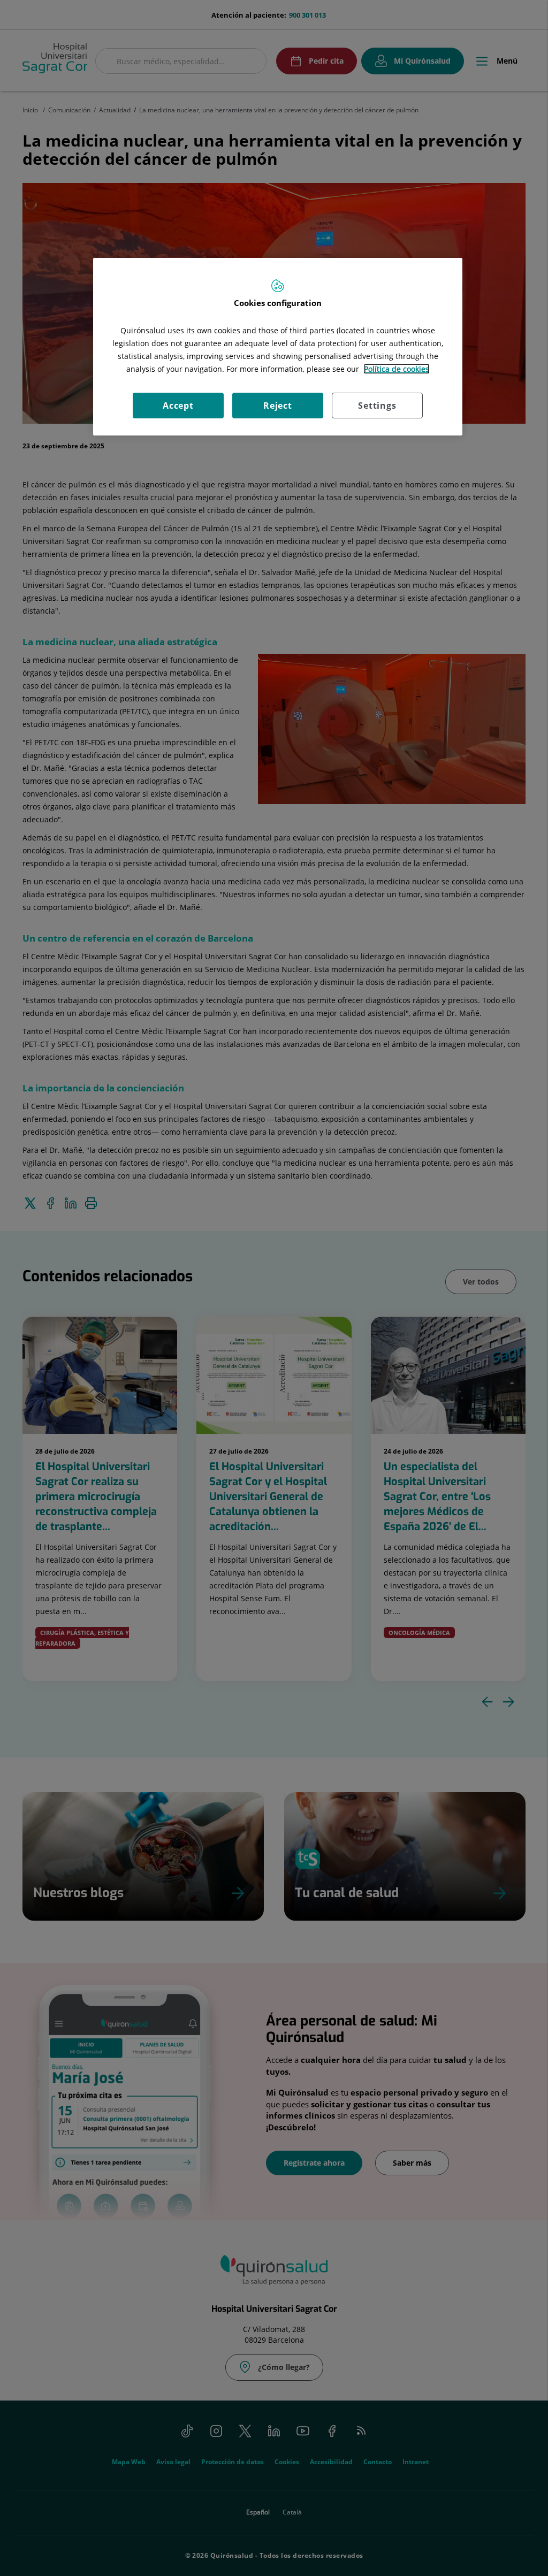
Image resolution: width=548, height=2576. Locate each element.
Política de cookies (397, 369)
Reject (278, 406)
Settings (377, 406)
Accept (178, 406)
